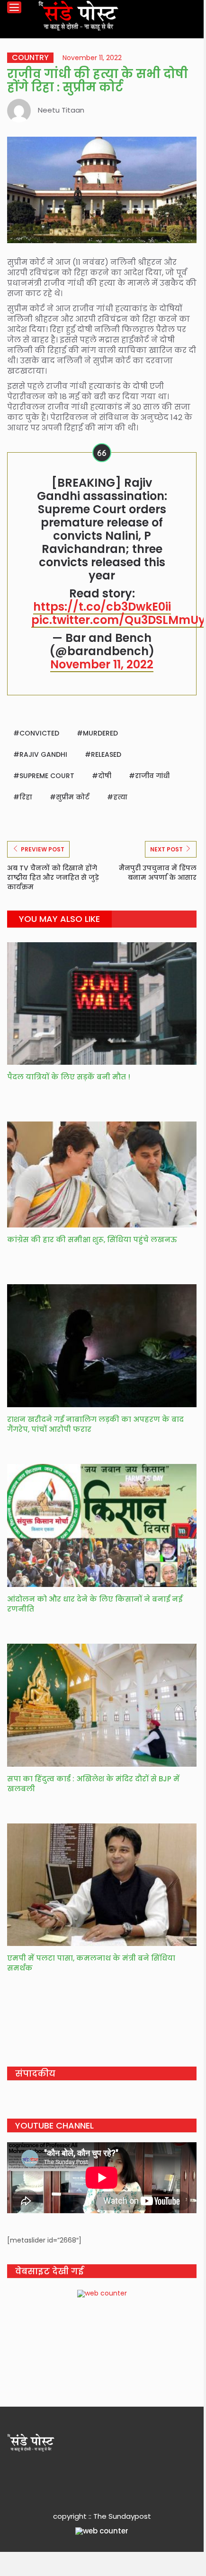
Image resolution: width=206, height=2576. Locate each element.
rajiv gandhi (43, 754)
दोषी (105, 776)
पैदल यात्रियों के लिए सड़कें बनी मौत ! (69, 1077)
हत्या (120, 797)
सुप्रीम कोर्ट (73, 797)
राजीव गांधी (152, 776)
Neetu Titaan (61, 110)
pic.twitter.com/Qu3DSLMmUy (118, 620)
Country (30, 58)
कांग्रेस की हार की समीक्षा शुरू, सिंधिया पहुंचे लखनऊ (93, 1240)
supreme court (47, 776)
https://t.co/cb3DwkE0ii (102, 607)
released (106, 754)
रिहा (26, 797)
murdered (100, 733)
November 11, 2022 (102, 664)
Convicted (39, 733)
